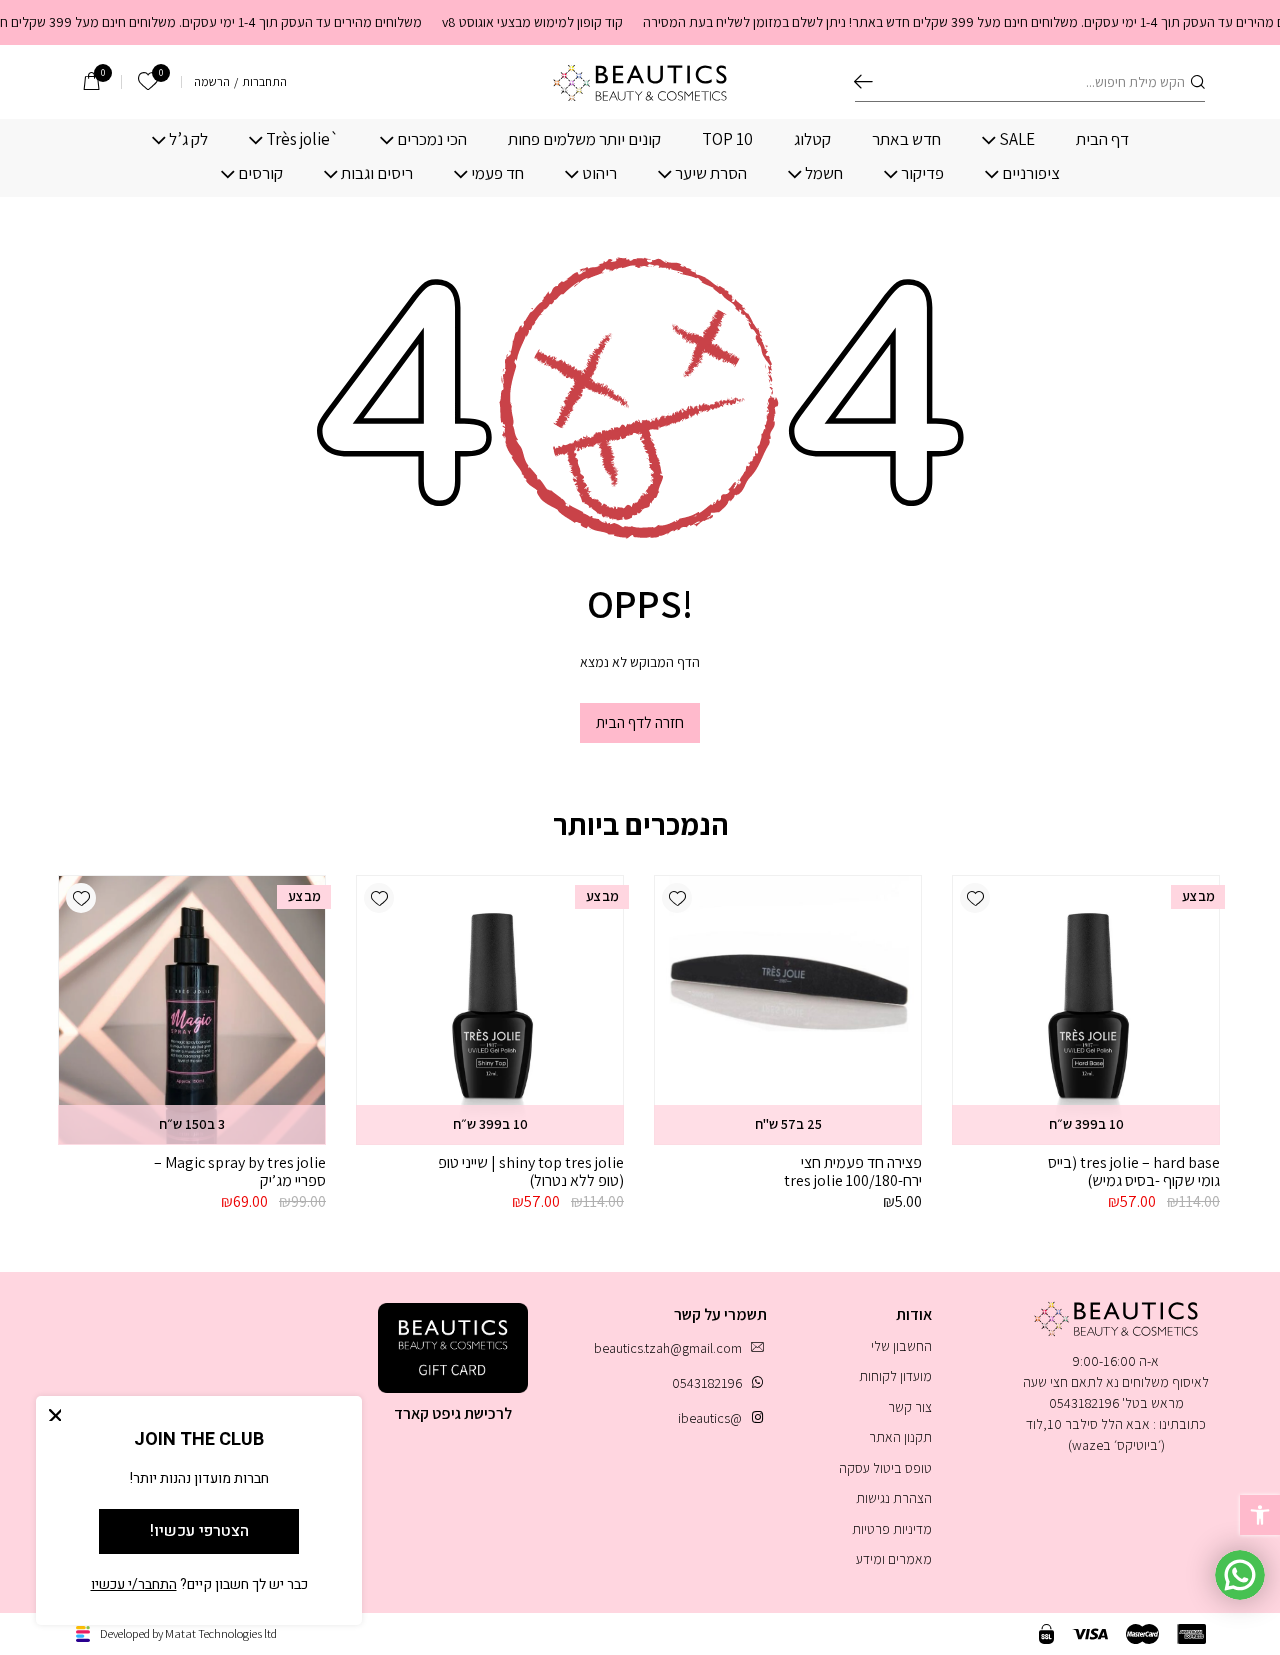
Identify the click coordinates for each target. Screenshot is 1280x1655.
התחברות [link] (264, 82)
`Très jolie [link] (302, 139)
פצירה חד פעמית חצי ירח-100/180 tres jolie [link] (853, 1171)
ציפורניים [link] (1031, 173)
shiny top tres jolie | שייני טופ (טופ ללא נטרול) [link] (531, 1171)
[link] (1260, 1515)
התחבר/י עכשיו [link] (134, 1584)
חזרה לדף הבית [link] (640, 722)
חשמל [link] (824, 173)
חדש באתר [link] (906, 139)
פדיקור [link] (922, 173)
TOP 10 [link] (727, 139)
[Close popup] (55, 1415)
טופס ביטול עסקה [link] (885, 1468)
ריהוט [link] (599, 173)
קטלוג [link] (812, 139)
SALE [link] (1017, 139)
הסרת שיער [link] (711, 173)
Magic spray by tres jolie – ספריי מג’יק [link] (240, 1171)
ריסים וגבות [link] (377, 173)
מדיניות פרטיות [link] (892, 1529)
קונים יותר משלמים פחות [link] (584, 139)
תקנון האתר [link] (900, 1437)
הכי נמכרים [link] (432, 139)
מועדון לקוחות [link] (895, 1376)
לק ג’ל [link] (188, 139)
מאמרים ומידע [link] (894, 1559)
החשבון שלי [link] (901, 1346)
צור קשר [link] (910, 1407)
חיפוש (863, 82)
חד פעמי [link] (497, 173)
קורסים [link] (260, 173)
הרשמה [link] (212, 82)
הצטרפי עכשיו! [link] (199, 1531)
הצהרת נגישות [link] (894, 1498)
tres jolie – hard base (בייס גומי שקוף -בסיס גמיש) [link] (1134, 1171)
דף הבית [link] (1102, 139)
